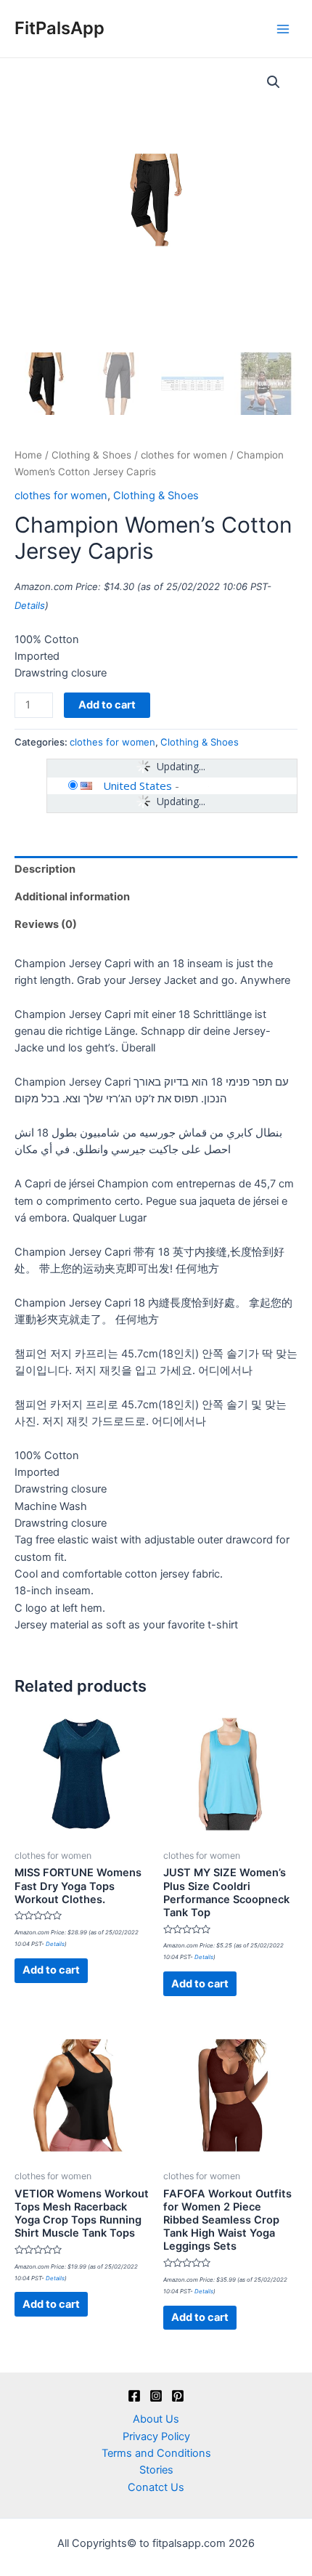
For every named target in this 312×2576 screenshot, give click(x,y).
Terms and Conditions (156, 2453)
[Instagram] (156, 2396)
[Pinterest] (178, 2396)
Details (30, 605)
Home (28, 455)
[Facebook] (134, 2396)
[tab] (156, 870)
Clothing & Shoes (91, 455)
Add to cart (107, 705)
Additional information (72, 897)
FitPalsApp (59, 28)
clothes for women (184, 455)
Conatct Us (156, 2487)
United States (137, 786)
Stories (156, 2470)
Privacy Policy (156, 2436)
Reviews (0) (46, 924)
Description (45, 869)
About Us (156, 2419)
